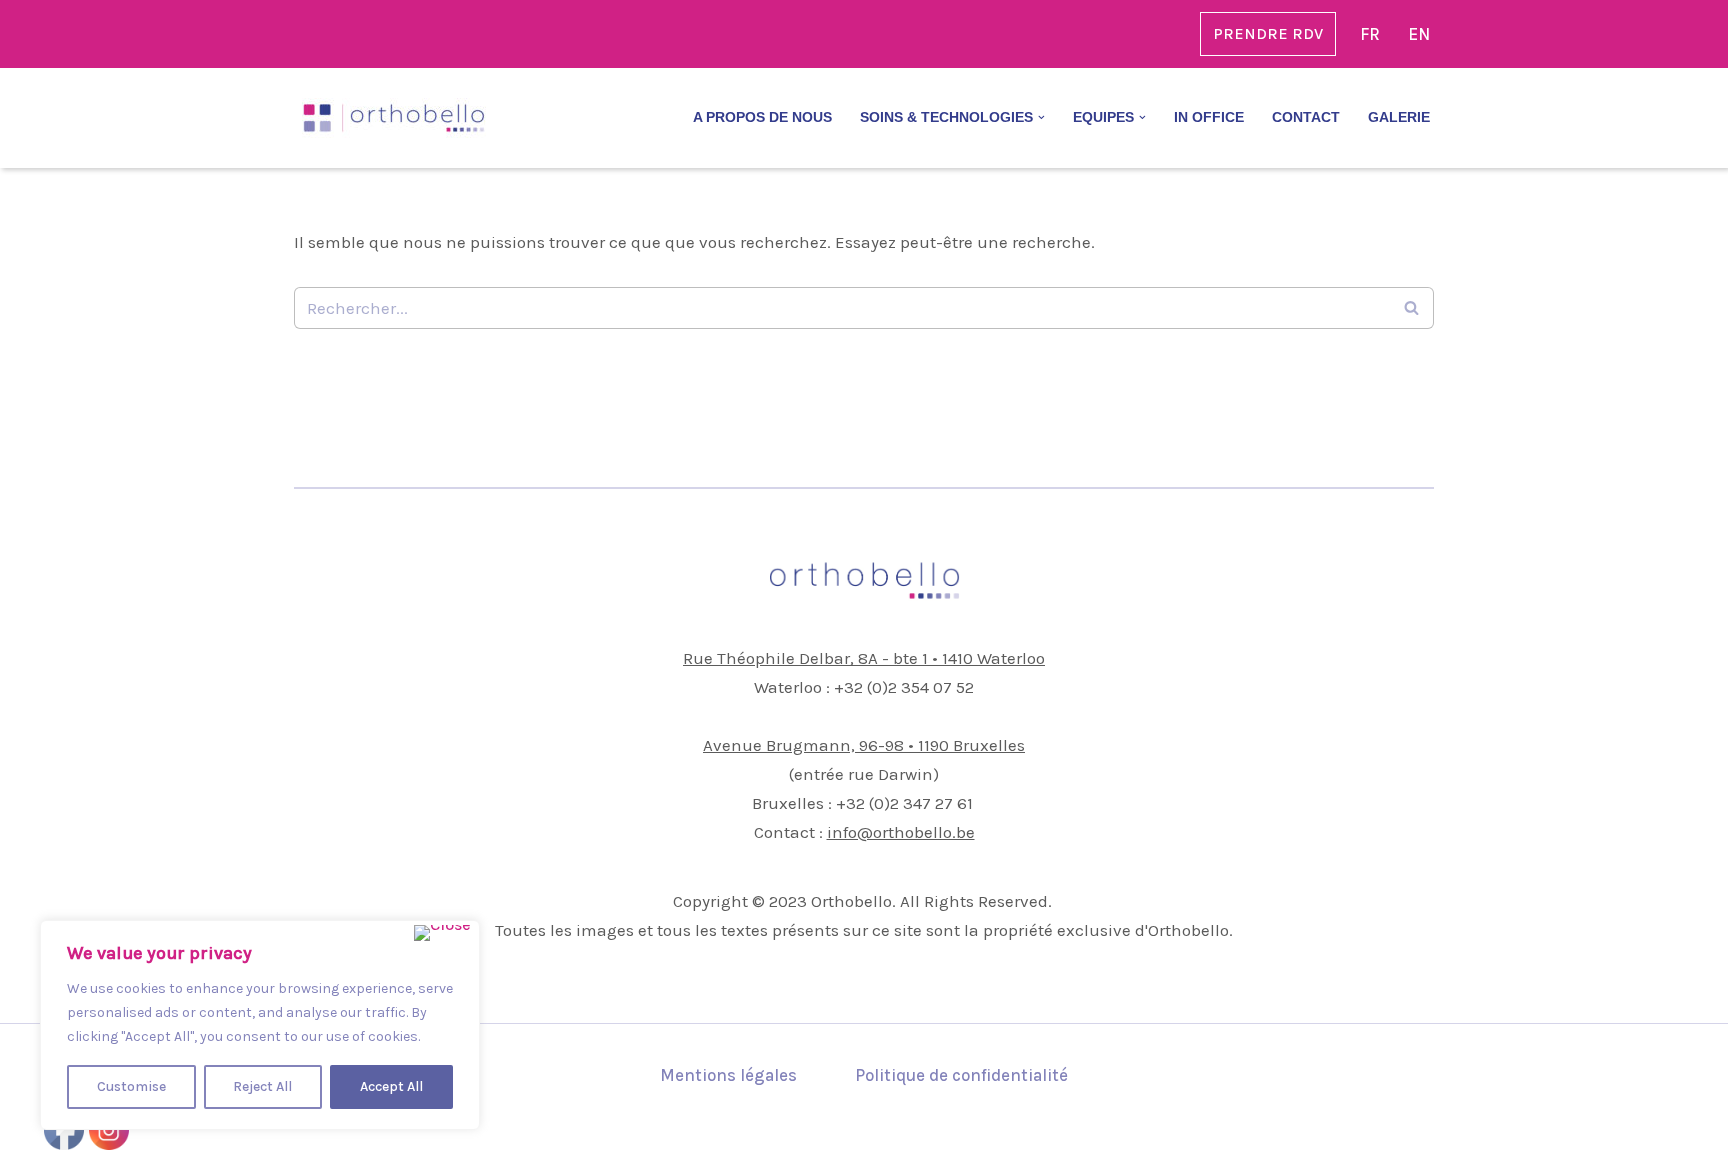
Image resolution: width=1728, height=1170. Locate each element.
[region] (260, 1025)
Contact (1306, 117)
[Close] (442, 933)
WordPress (488, 1144)
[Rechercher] (1411, 308)
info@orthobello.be (901, 832)
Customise (131, 1086)
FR (1370, 34)
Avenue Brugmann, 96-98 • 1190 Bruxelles (864, 745)
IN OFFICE (1209, 117)
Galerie (1399, 117)
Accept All (391, 1086)
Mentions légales (728, 1075)
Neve (313, 1144)
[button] (1041, 117)
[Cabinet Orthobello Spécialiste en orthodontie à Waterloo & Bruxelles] (394, 118)
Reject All (262, 1086)
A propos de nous (762, 117)
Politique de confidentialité (961, 1075)
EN (1419, 34)
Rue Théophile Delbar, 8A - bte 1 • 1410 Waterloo (864, 658)
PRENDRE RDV (1268, 33)
